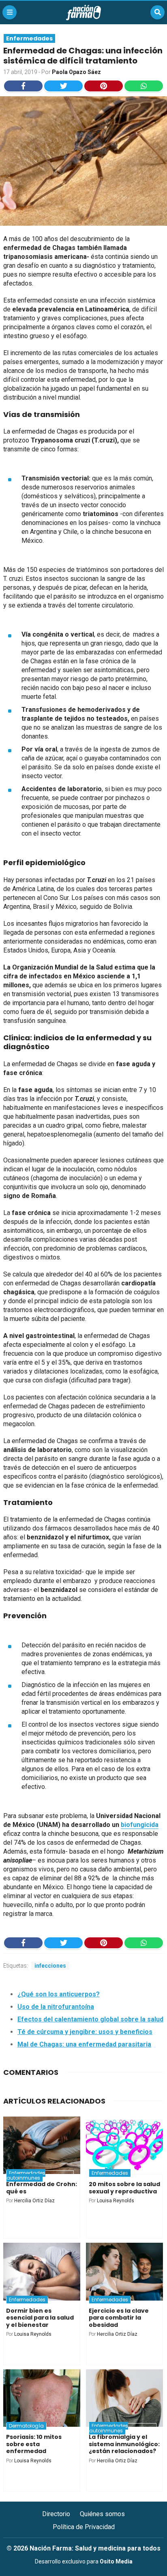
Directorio (56, 2514)
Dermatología (26, 2426)
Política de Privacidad (84, 2527)
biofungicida (140, 1825)
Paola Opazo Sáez (76, 72)
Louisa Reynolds (116, 2201)
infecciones (50, 1966)
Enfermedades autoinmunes (26, 2175)
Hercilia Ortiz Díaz (34, 2201)
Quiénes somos (102, 2514)
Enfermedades (29, 38)
